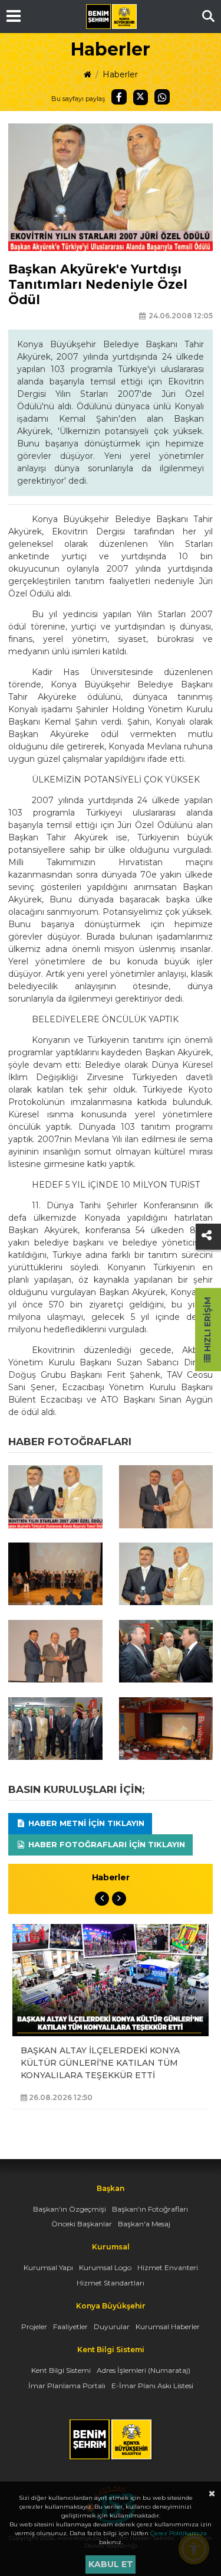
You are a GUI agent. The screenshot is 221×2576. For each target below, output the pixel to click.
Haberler (120, 74)
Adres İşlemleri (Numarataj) (144, 2370)
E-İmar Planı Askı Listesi (152, 2386)
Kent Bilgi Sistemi (61, 2370)
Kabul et (111, 2564)
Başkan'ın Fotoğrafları (150, 2209)
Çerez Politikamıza (179, 2533)
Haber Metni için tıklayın (85, 1823)
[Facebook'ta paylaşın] (119, 97)
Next (119, 1899)
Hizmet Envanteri (168, 2267)
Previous (102, 1899)
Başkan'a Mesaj (144, 2224)
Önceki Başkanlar (82, 2224)
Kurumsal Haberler (168, 2326)
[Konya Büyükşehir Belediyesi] (111, 17)
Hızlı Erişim (207, 1326)
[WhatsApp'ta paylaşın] (162, 97)
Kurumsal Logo (105, 2267)
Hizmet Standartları (111, 2283)
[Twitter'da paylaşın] (141, 97)
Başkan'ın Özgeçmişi (70, 2209)
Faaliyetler (70, 2326)
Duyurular (112, 2326)
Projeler (34, 2326)
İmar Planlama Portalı (67, 2386)
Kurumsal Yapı (48, 2267)
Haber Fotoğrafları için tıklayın (105, 1844)
